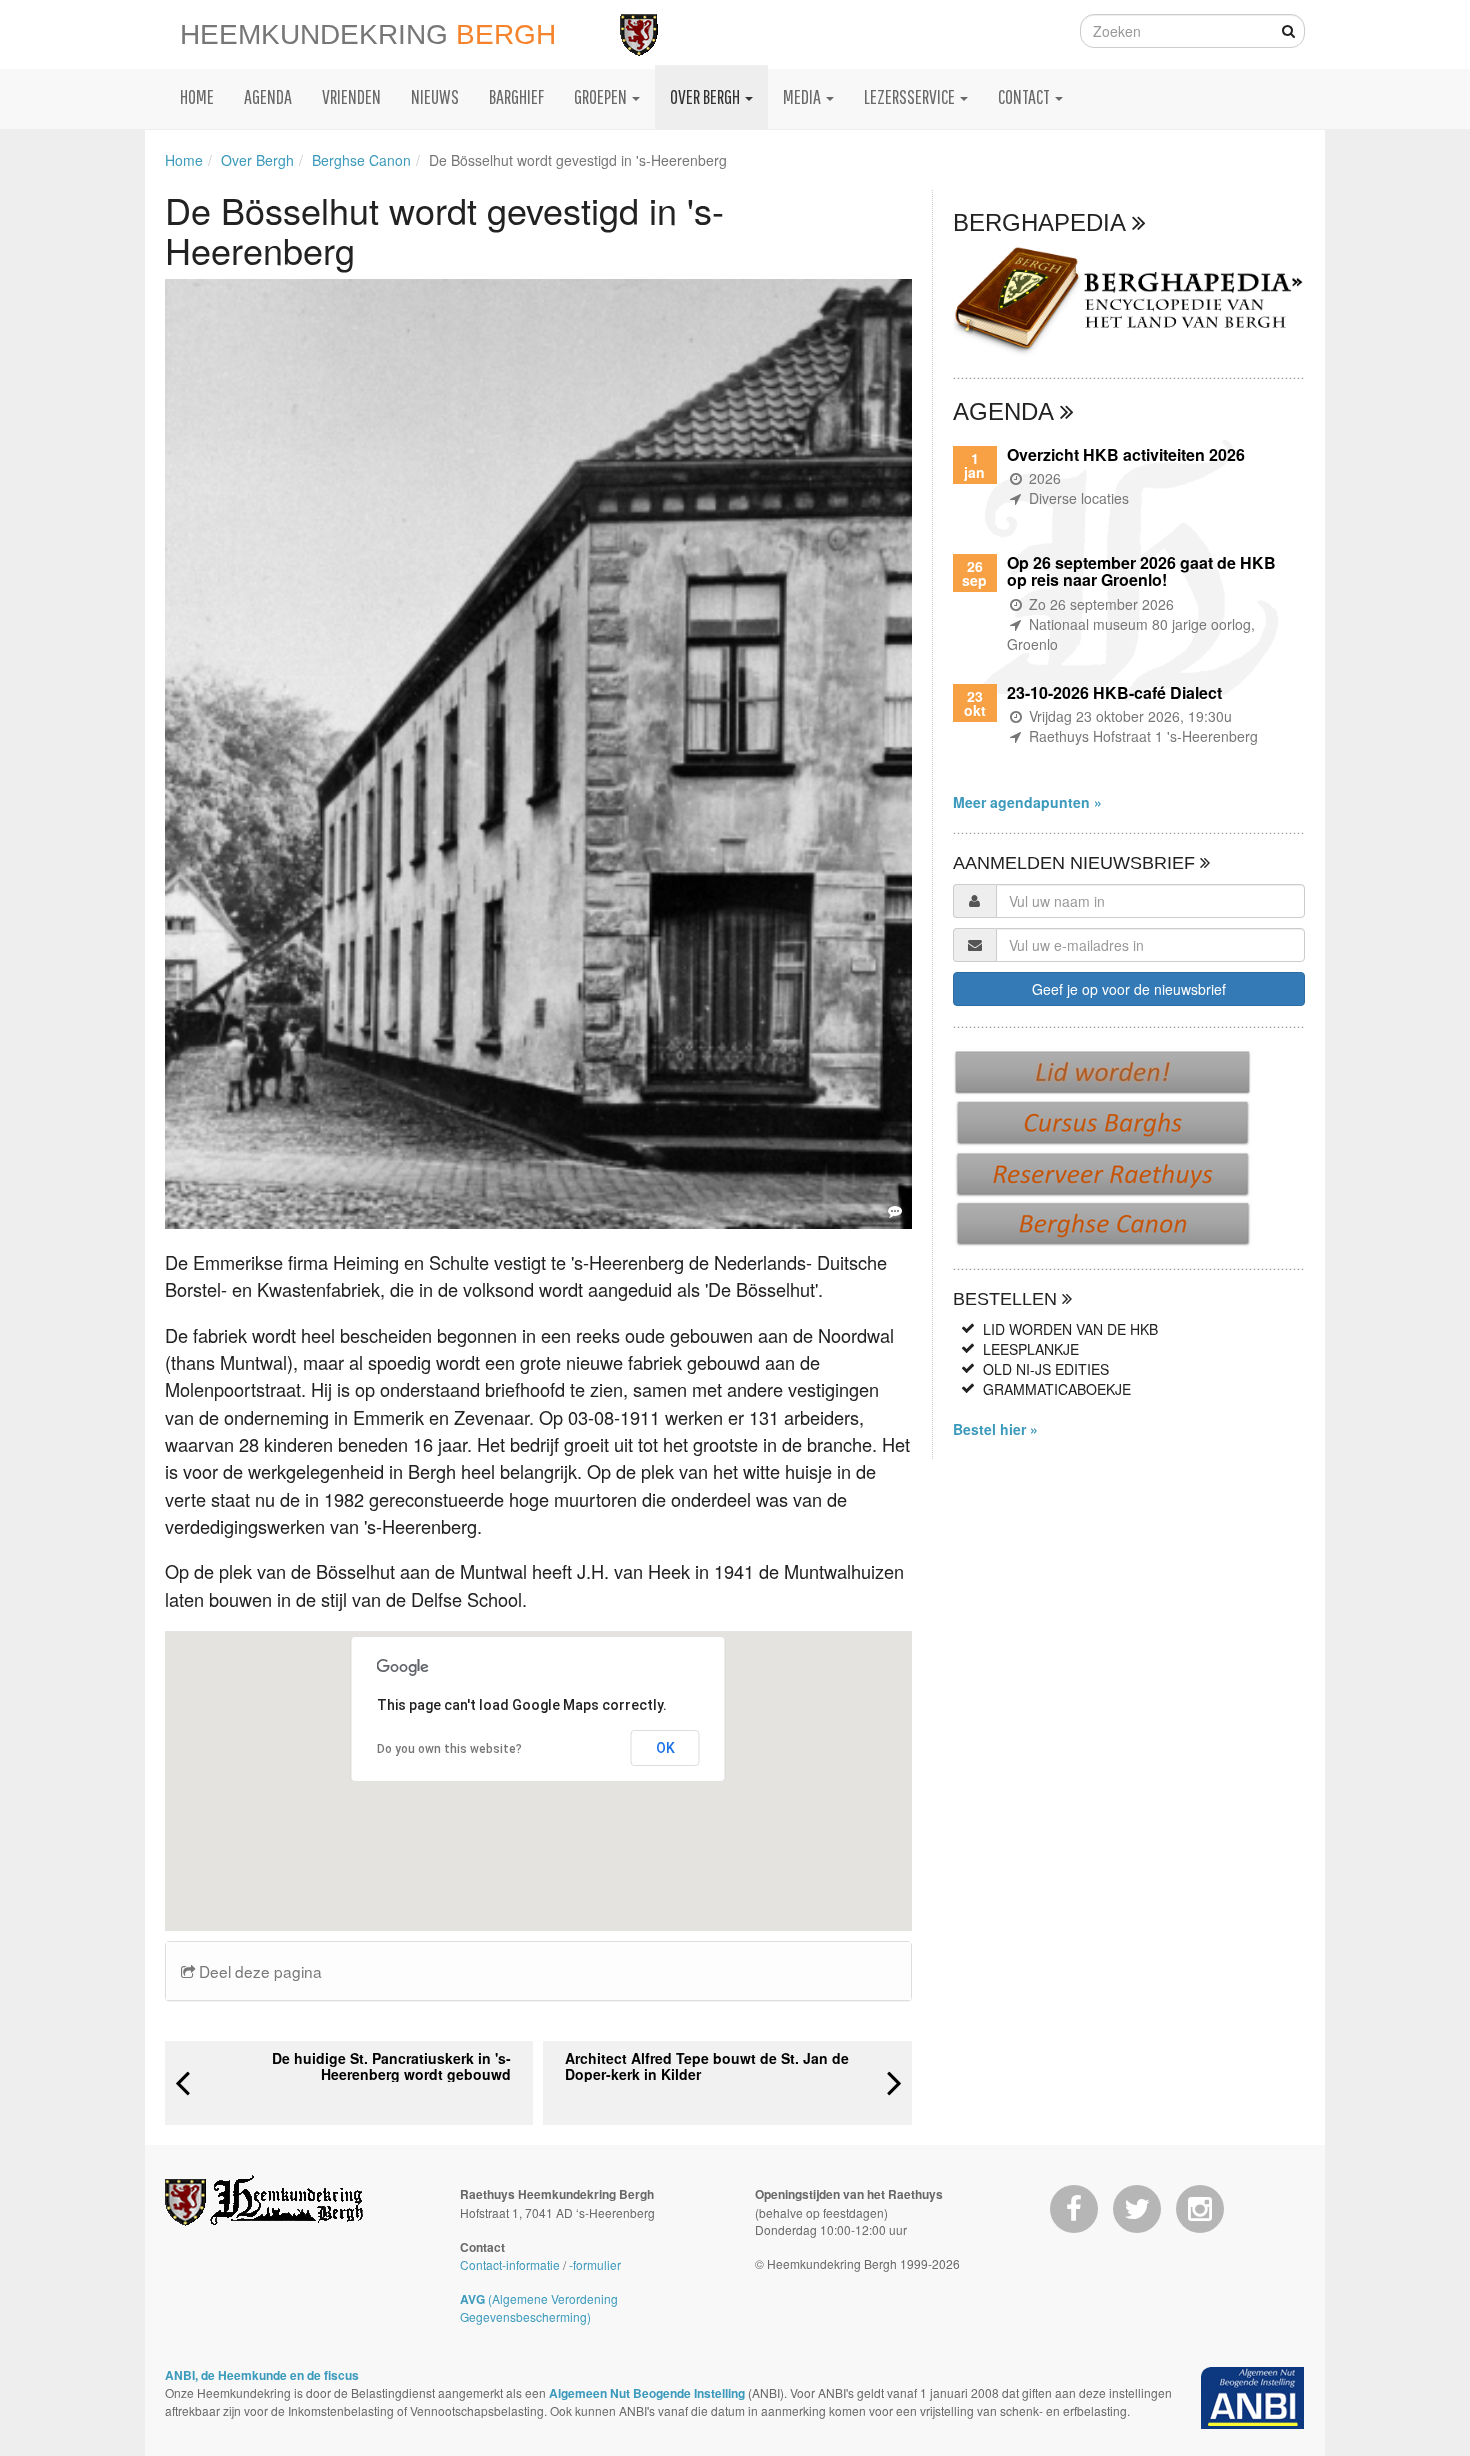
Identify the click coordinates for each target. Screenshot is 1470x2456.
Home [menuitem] (197, 96)
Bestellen (1007, 1299)
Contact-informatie (510, 2264)
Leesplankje (1031, 1349)
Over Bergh (257, 160)
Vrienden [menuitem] (351, 96)
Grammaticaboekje (1057, 1389)
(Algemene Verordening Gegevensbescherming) (539, 2307)
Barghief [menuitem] (516, 96)
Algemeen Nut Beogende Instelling (647, 2393)
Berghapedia (1042, 222)
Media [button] (803, 96)
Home (184, 160)
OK (665, 1748)
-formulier (595, 2264)
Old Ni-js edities (1046, 1369)
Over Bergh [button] (706, 96)
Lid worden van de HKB (1070, 1329)
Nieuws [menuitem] (435, 96)
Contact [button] (1025, 96)
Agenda (1006, 411)
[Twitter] (1137, 2209)
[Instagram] (1200, 2209)
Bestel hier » (995, 1429)
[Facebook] (1074, 2209)
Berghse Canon (361, 160)
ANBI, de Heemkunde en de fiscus (262, 2375)
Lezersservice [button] (911, 96)
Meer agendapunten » (1027, 802)
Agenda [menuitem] (268, 96)
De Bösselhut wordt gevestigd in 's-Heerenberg (578, 160)
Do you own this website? (449, 1749)
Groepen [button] (602, 96)
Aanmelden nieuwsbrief (1076, 863)
